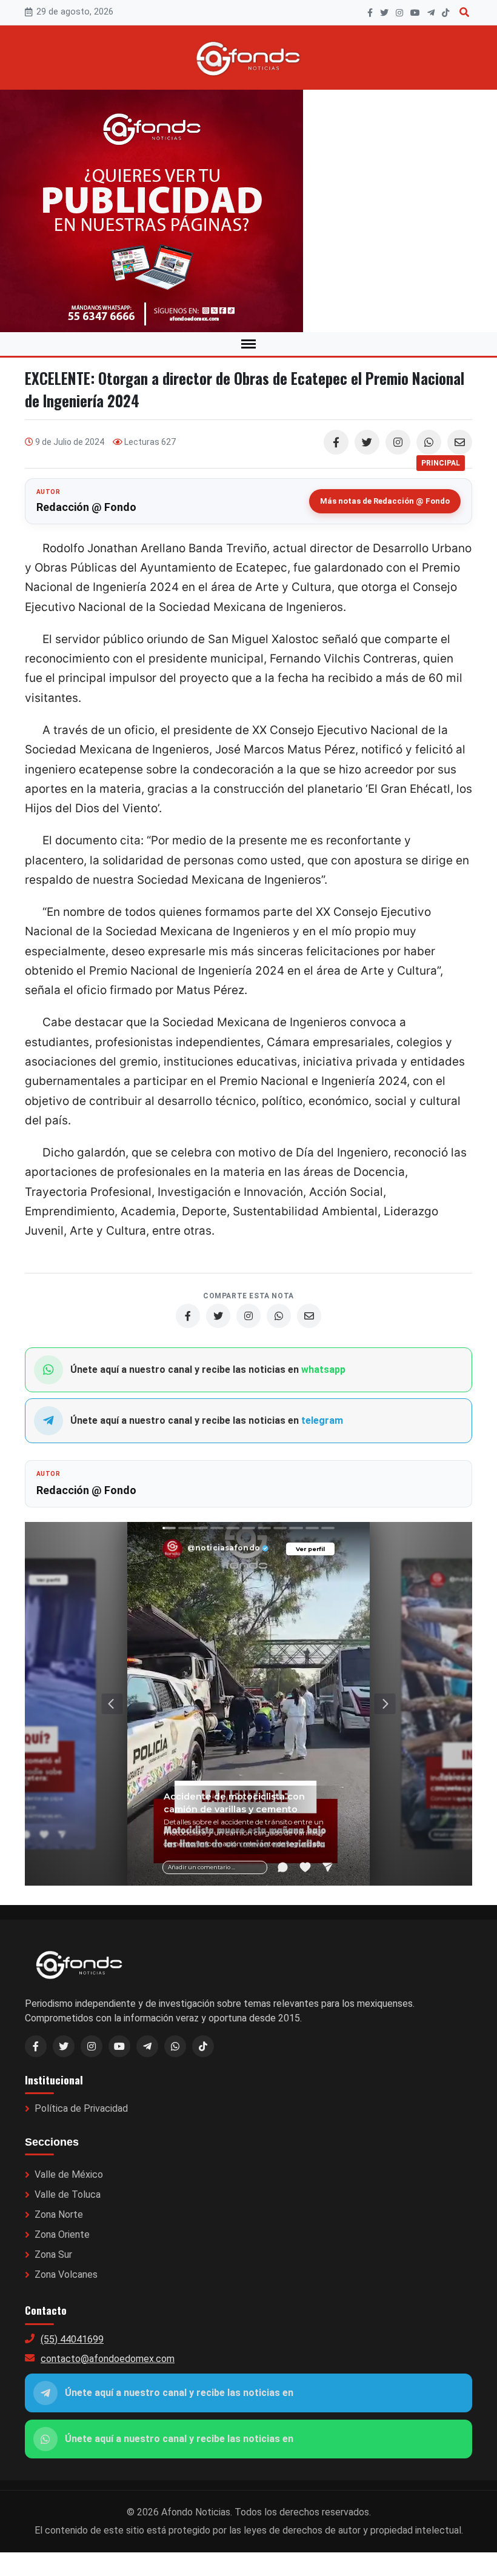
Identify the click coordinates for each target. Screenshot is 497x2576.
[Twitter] (367, 442)
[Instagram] (399, 13)
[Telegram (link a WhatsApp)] (147, 2046)
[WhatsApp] (429, 442)
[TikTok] (445, 13)
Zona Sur (53, 2254)
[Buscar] (464, 12)
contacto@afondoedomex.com (108, 2359)
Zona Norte (59, 2214)
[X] (384, 13)
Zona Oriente (62, 2234)
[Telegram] (431, 13)
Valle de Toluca (68, 2194)
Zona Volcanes (66, 2274)
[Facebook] (370, 13)
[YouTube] (415, 13)
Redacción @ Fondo (86, 507)
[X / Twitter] (64, 2046)
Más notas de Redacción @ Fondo (385, 501)
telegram (322, 1420)
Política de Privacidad (81, 2108)
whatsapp (323, 1370)
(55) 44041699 (72, 2339)
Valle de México (69, 2174)
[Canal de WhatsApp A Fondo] (248, 211)
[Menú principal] (248, 344)
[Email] (460, 442)
